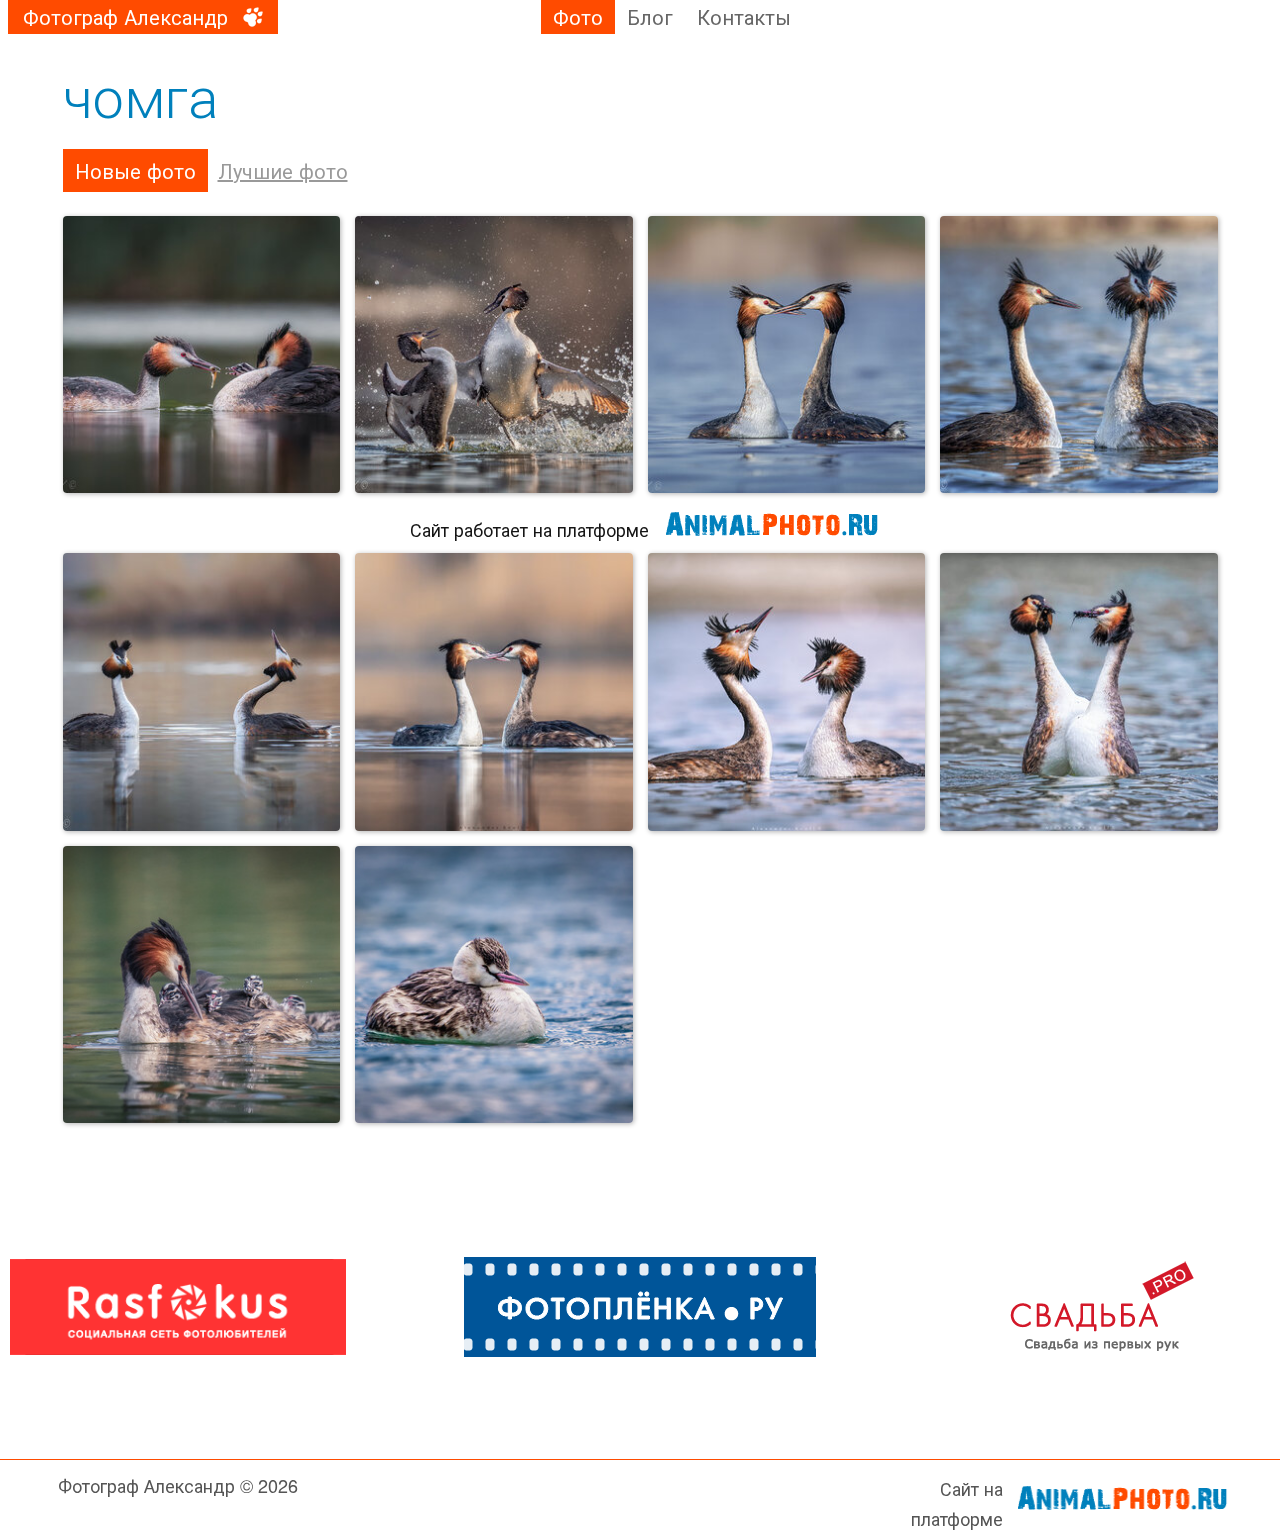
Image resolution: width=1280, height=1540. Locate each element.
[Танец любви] (1079, 692)
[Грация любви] (787, 355)
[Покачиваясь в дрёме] (494, 985)
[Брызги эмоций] (494, 355)
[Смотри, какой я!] (787, 692)
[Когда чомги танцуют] (202, 692)
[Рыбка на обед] (202, 355)
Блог (650, 16)
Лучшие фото (283, 170)
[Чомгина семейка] (202, 985)
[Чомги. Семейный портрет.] (1079, 355)
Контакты (744, 16)
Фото (578, 16)
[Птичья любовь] (494, 692)
